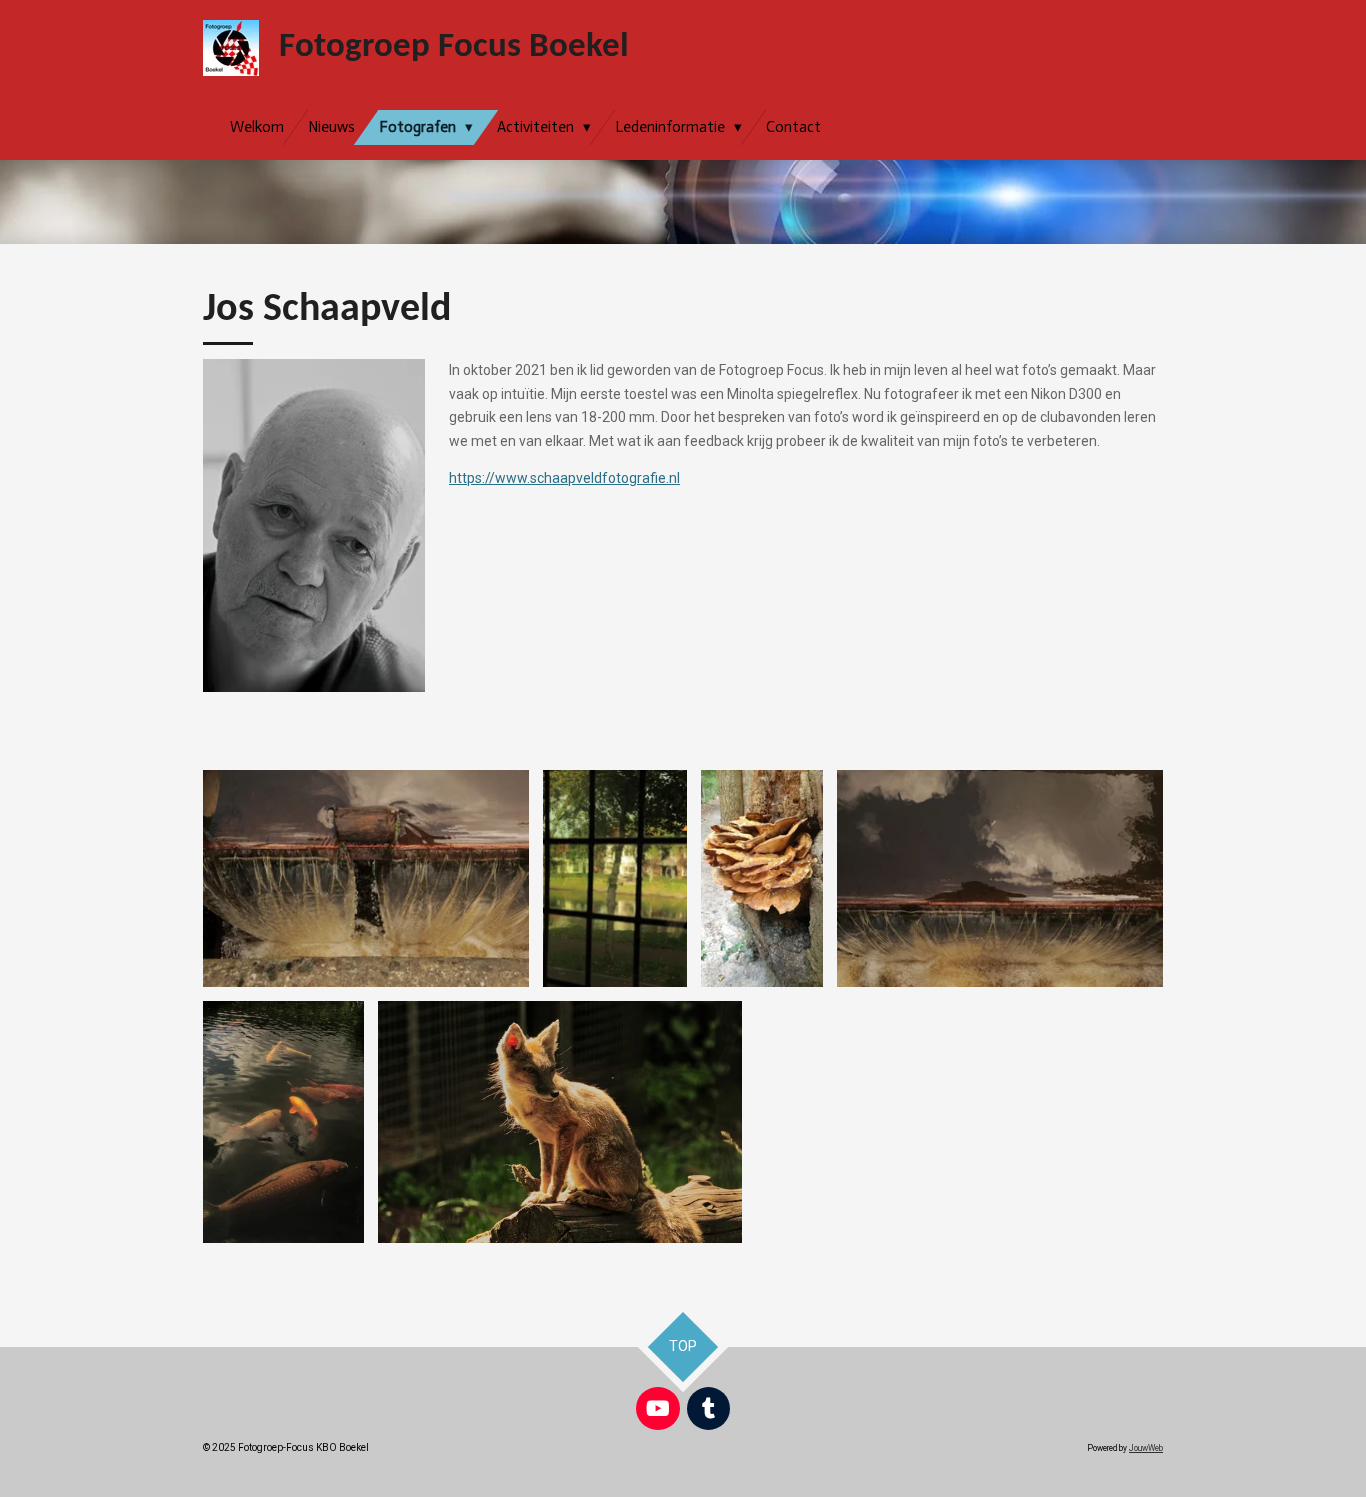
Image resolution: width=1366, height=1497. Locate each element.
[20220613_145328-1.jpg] (762, 878)
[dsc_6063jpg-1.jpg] (366, 878)
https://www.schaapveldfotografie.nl (564, 478)
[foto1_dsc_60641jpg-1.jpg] (1000, 878)
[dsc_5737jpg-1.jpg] (615, 878)
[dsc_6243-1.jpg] (283, 1122)
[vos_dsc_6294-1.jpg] (560, 1122)
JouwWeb (1146, 1448)
